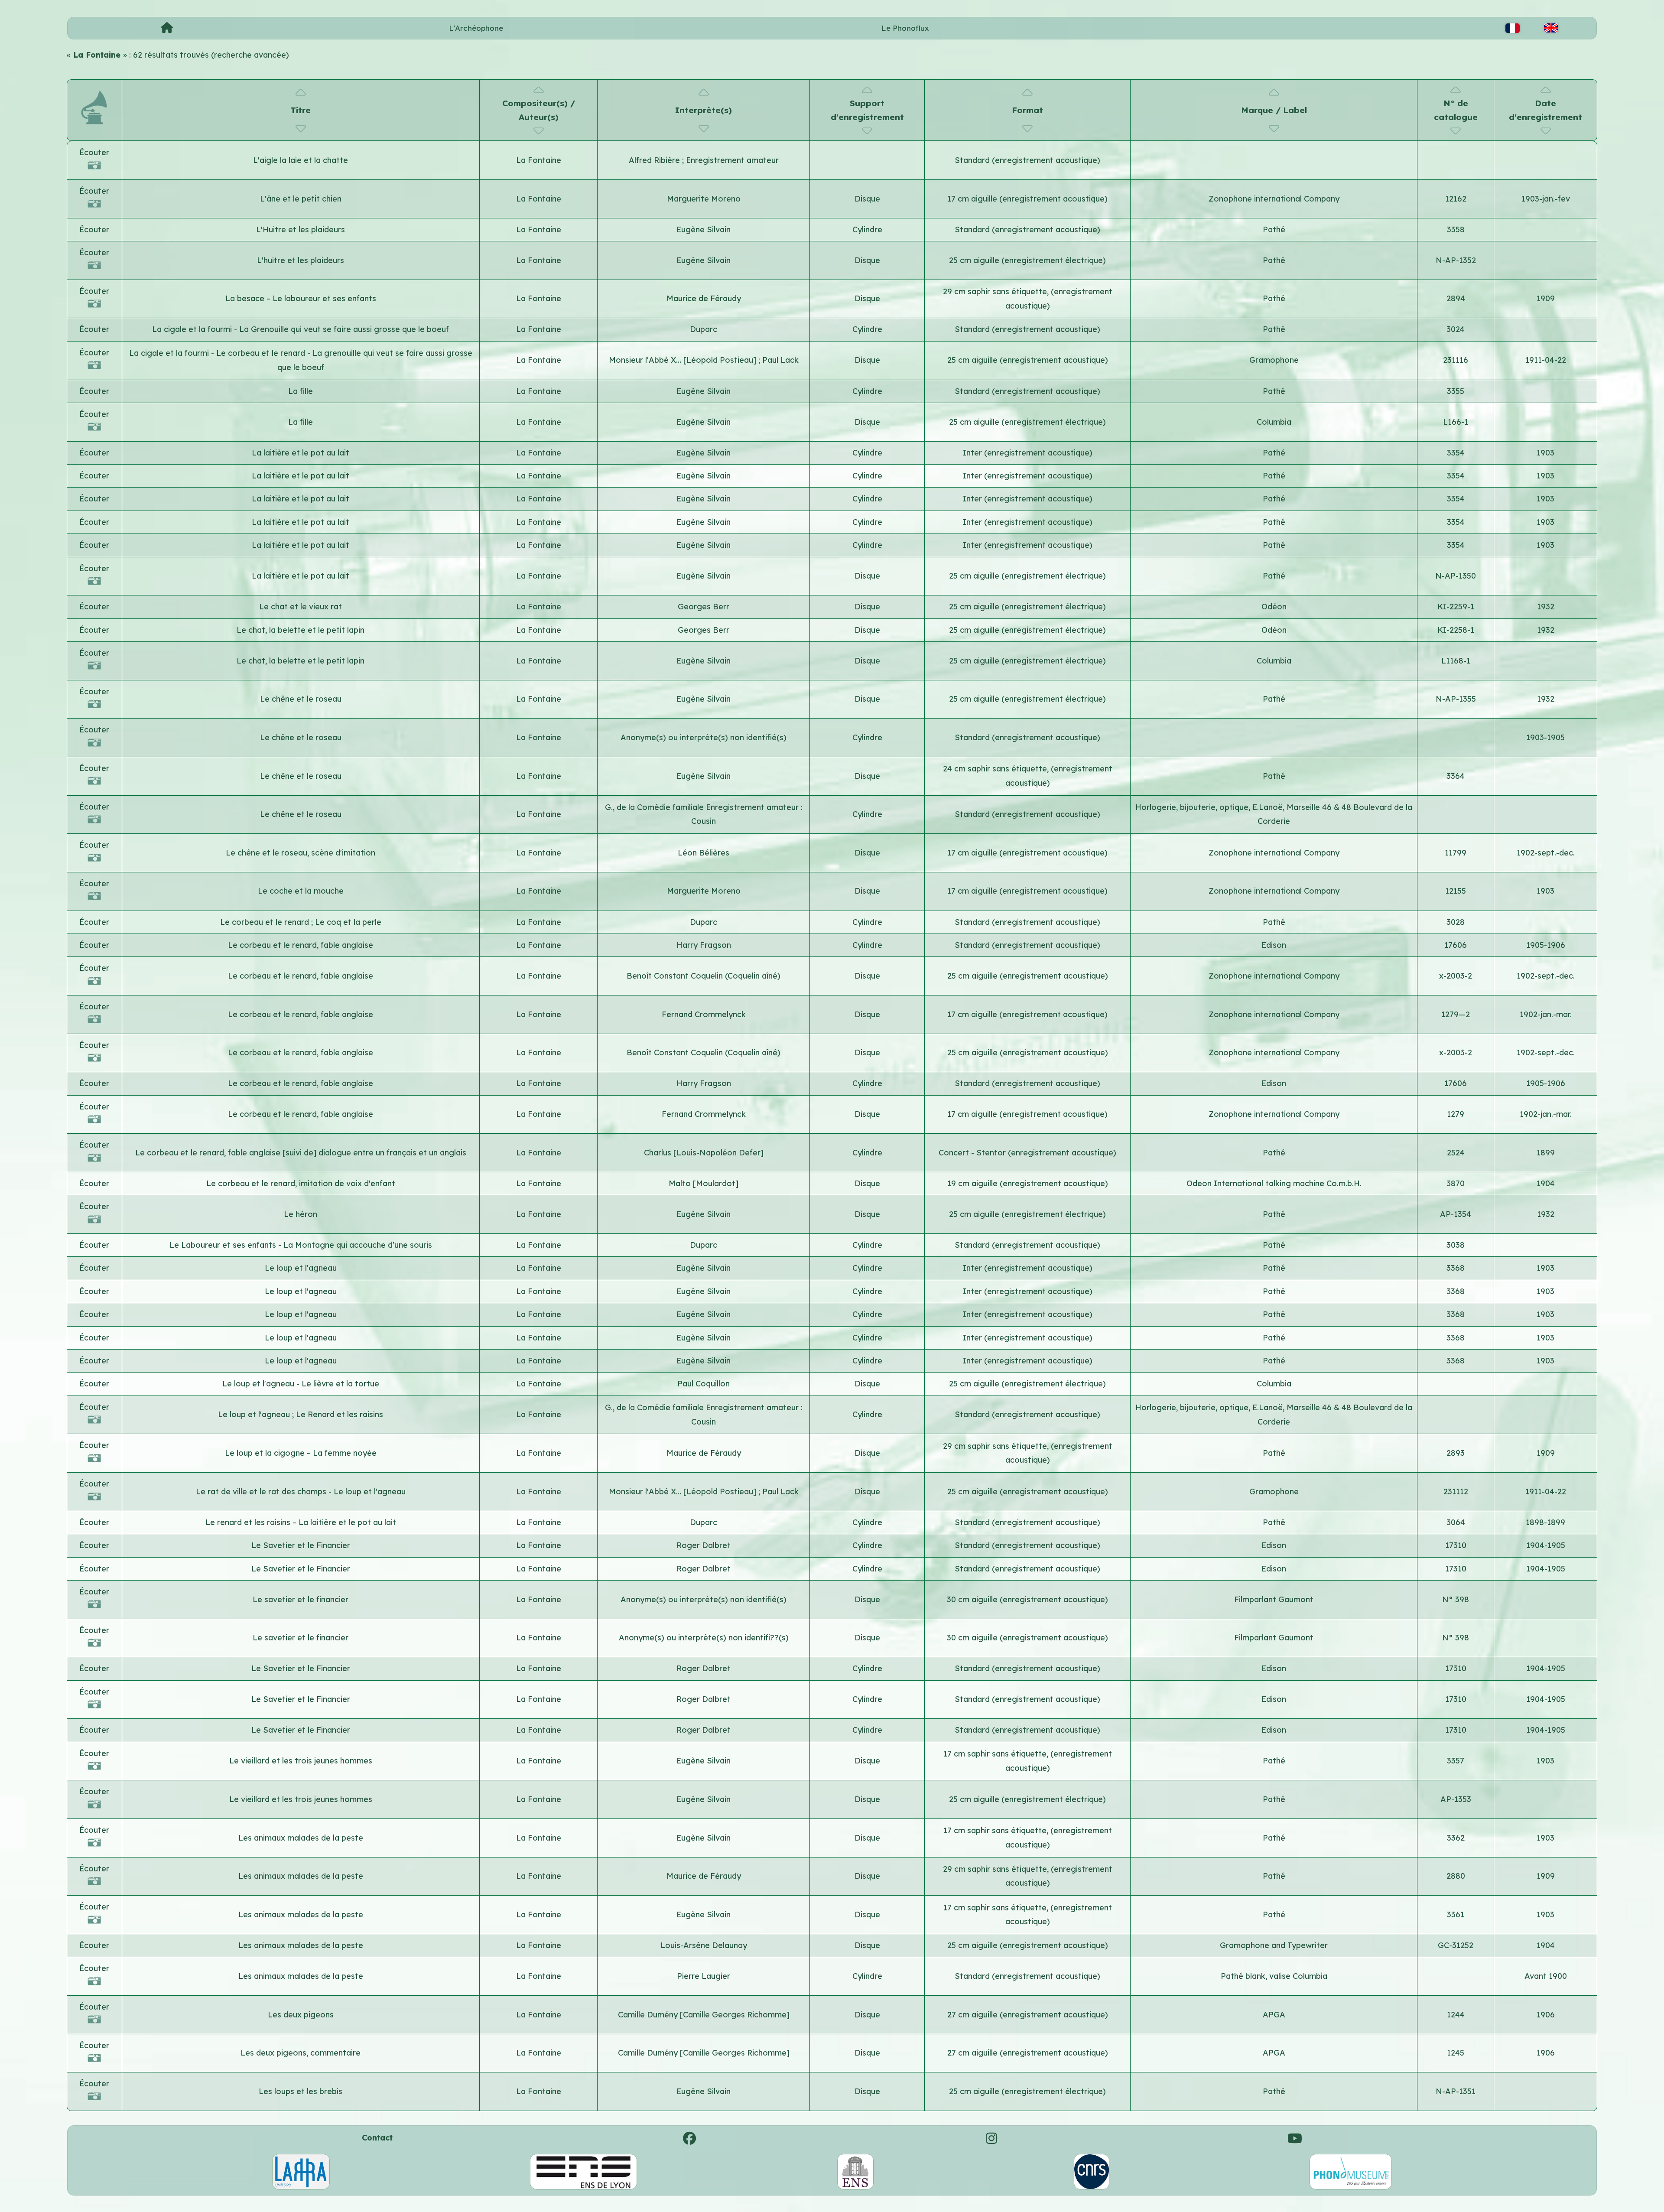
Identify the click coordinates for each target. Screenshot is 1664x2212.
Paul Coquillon (704, 1384)
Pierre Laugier (704, 1976)
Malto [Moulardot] (704, 1183)
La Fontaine (539, 160)
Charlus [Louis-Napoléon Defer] (704, 1153)
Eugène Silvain (704, 229)
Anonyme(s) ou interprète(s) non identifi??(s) (704, 1638)
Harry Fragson (704, 945)
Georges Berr (704, 607)
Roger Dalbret (704, 1545)
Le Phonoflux (905, 28)
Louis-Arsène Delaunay (704, 1945)
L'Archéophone (476, 28)
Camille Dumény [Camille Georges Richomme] (704, 2015)
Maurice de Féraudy (704, 298)
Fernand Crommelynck (704, 1014)
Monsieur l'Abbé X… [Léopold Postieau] (684, 360)
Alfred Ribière (655, 160)
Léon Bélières (704, 853)
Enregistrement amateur (732, 160)
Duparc (704, 329)
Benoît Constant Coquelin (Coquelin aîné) (704, 976)
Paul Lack (780, 360)
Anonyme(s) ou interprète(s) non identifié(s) (704, 737)
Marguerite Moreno (704, 199)
